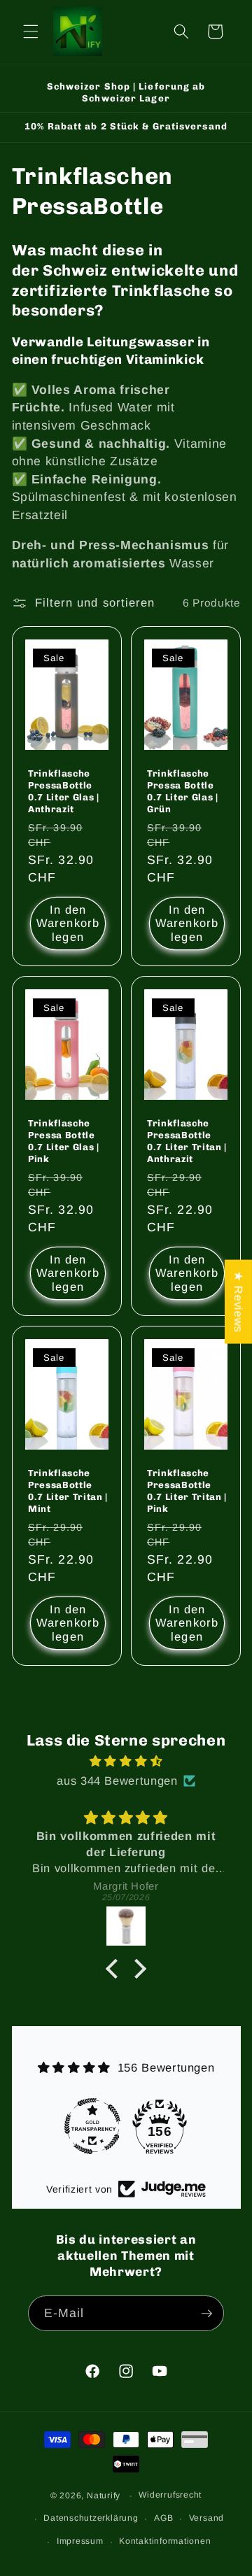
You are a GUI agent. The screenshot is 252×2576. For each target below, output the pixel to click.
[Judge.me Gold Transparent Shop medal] (92, 2126)
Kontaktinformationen (165, 2541)
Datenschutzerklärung (91, 2518)
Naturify (104, 2496)
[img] (126, 1761)
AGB (163, 2518)
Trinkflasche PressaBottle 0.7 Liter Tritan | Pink (187, 1491)
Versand (206, 2518)
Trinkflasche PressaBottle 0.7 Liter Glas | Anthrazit (64, 791)
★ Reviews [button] (239, 1302)
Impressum (80, 2541)
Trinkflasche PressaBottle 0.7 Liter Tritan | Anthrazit (187, 1141)
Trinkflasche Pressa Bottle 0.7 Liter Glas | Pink (64, 1141)
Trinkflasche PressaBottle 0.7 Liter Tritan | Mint (68, 1491)
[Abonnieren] (206, 2314)
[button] (31, 31)
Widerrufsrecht (170, 2495)
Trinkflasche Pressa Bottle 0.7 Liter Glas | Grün (183, 791)
